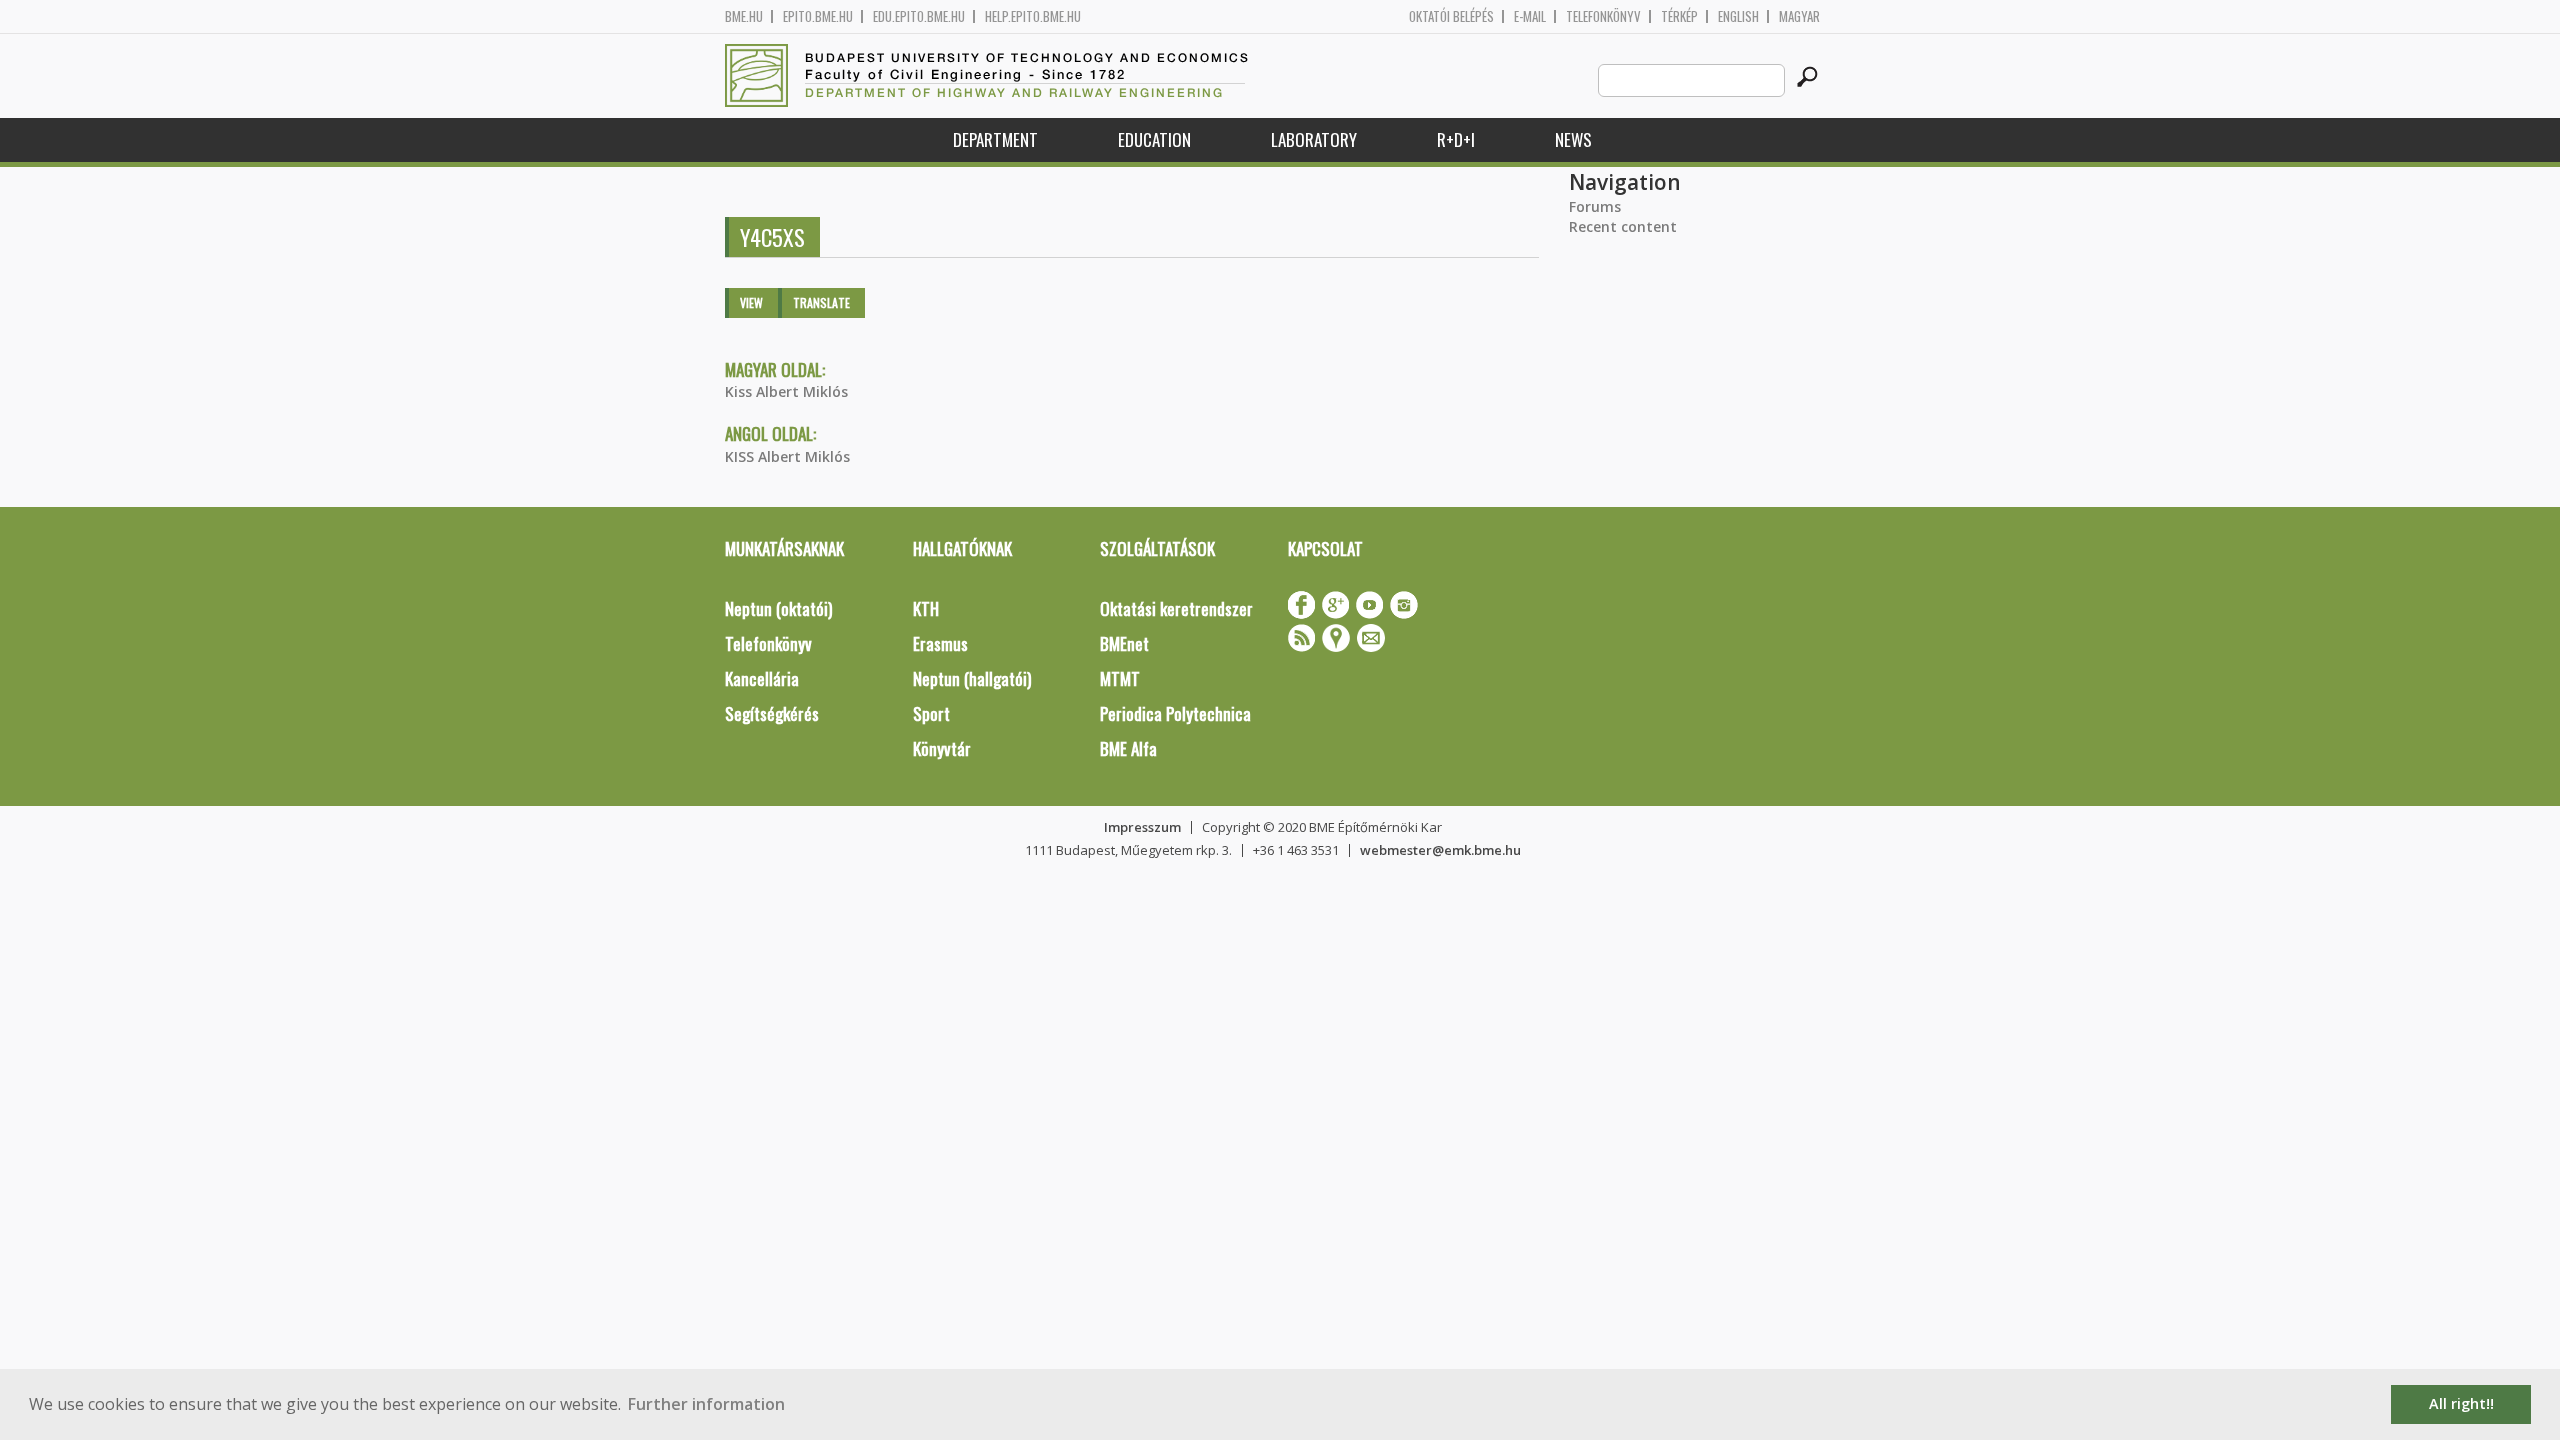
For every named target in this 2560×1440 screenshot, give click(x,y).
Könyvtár (942, 748)
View (751, 302)
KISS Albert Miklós (787, 456)
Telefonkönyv (1603, 16)
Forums (1595, 206)
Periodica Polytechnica (1175, 713)
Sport (931, 713)
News (1573, 139)
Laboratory (1314, 139)
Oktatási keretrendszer (1176, 608)
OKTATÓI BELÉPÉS (1451, 16)
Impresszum (1142, 827)
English (1738, 16)
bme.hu (744, 16)
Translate (821, 302)
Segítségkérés (772, 713)
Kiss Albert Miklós (786, 391)
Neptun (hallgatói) (972, 678)
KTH (926, 608)
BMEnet (1124, 643)
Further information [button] (706, 1404)
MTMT (1120, 678)
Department (995, 139)
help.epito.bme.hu (1033, 16)
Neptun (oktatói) (778, 608)
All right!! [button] (2461, 1403)
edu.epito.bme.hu (919, 16)
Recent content (1623, 226)
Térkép (1679, 16)
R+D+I (1456, 139)
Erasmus (940, 643)
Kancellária (762, 678)
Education (1154, 139)
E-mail (1530, 16)
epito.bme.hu (818, 16)
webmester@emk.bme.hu (1440, 850)
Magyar (1799, 16)
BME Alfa (1128, 748)
